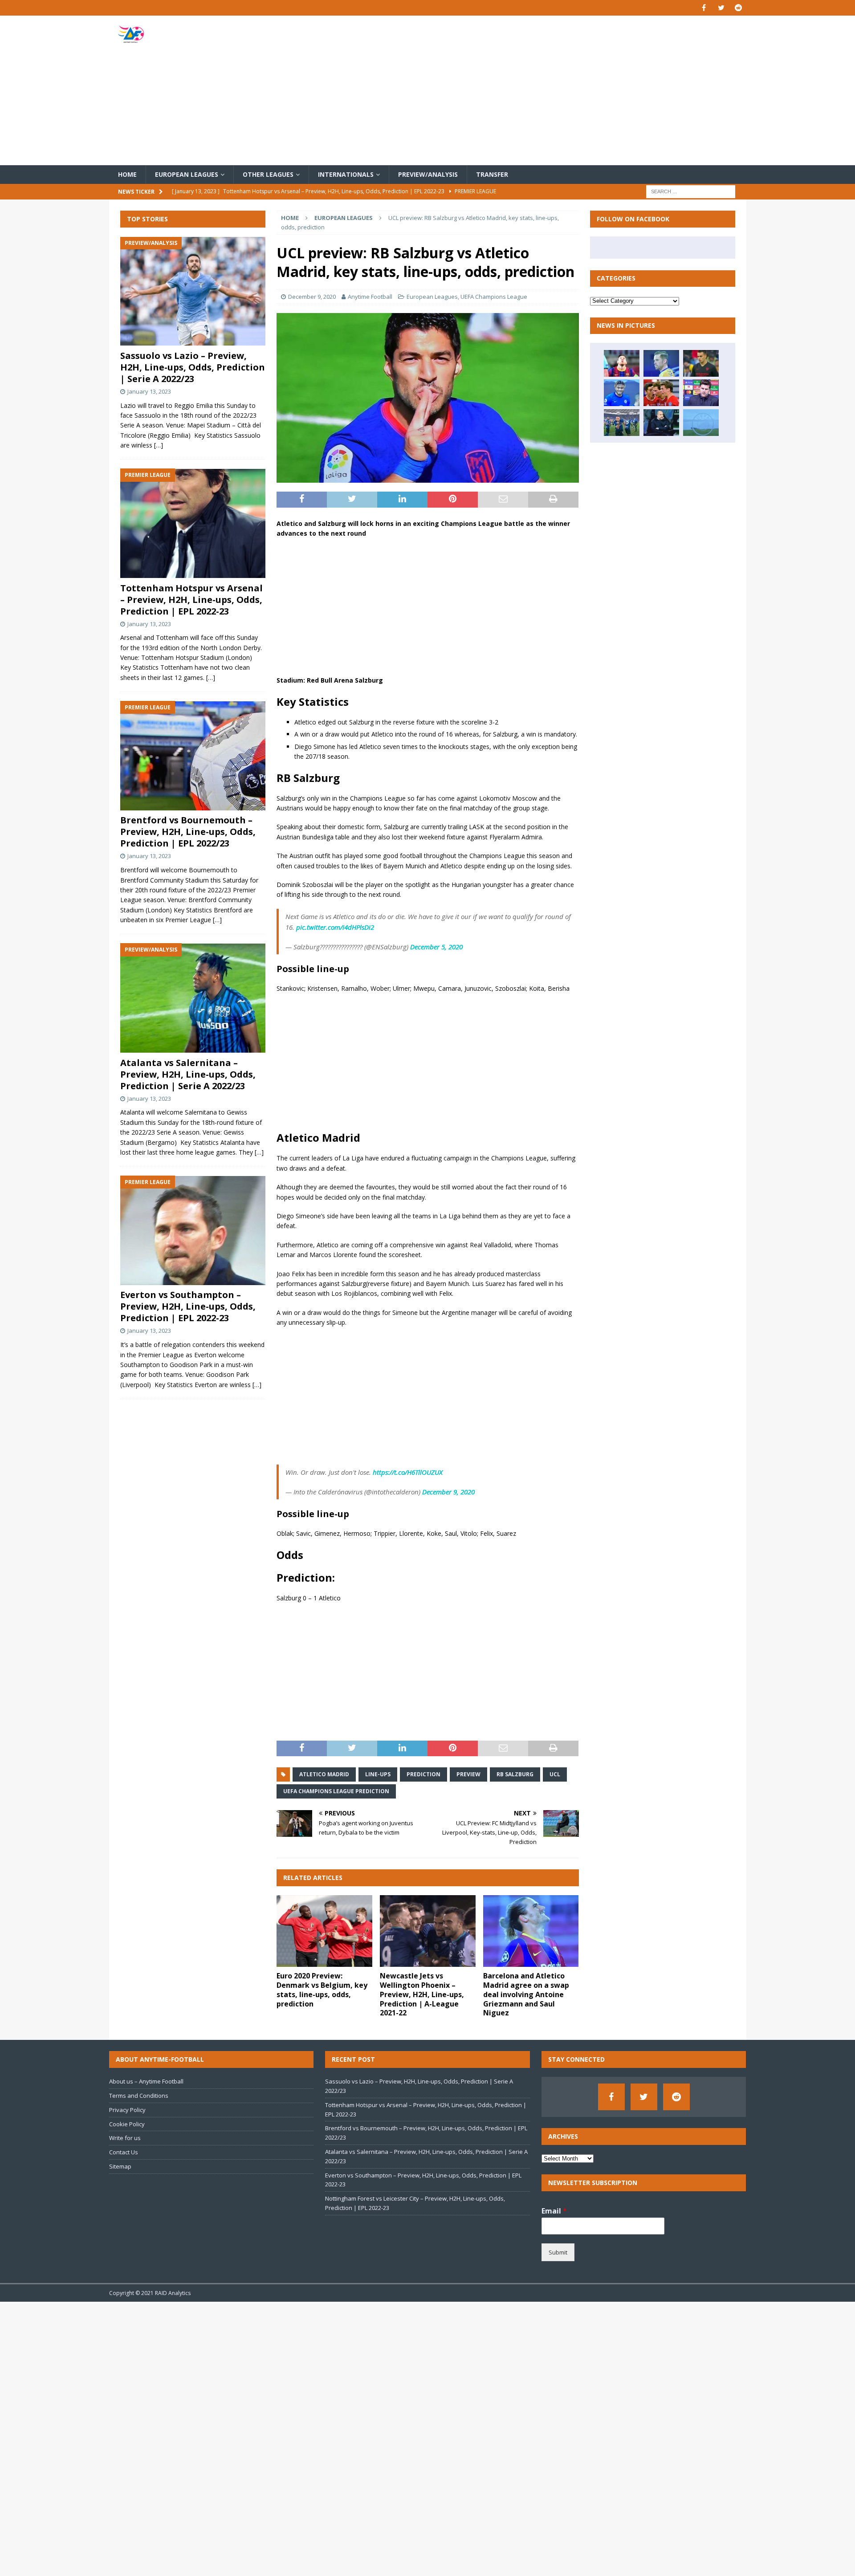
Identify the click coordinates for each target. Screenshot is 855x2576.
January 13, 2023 (149, 391)
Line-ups (378, 1774)
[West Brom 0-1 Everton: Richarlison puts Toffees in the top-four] (661, 363)
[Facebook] (704, 8)
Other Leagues (268, 174)
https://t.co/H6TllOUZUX (408, 1472)
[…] (159, 446)
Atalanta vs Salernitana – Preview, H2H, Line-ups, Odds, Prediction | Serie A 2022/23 (188, 1074)
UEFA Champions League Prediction (336, 1791)
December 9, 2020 (312, 297)
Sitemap (120, 2166)
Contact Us (124, 2152)
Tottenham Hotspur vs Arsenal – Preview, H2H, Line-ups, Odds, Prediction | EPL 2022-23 (191, 600)
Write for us (125, 2138)
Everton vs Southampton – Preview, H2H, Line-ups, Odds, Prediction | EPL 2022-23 (188, 1307)
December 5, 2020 (436, 947)
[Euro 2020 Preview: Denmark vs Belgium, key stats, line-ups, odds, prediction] (324, 1931)
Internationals (346, 174)
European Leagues (187, 174)
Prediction (423, 1774)
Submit (558, 2252)
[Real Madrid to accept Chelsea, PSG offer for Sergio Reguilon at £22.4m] (701, 363)
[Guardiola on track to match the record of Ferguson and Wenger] (661, 423)
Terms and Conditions (139, 2096)
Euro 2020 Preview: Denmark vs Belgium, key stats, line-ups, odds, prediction (322, 1990)
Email (554, 2211)
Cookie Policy (127, 2124)
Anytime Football (370, 297)
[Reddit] (739, 8)
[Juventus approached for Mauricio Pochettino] (701, 393)
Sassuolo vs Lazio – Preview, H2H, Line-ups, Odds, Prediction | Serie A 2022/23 (193, 367)
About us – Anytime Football (146, 2081)
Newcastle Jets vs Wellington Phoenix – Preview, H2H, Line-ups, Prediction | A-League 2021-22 (422, 1994)
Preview (468, 1774)
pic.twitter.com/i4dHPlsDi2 (335, 927)
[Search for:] (691, 191)
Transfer (492, 174)
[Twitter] (721, 8)
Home (127, 174)
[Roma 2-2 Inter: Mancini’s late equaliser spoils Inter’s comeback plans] (622, 423)
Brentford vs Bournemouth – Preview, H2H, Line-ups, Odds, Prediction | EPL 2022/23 (188, 832)
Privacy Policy (127, 2110)
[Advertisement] (532, 90)
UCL (555, 1774)
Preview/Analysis (428, 174)
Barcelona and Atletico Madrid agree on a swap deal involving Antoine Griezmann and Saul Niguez (526, 1994)
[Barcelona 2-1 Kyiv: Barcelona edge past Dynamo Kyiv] (622, 363)
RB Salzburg (515, 1774)
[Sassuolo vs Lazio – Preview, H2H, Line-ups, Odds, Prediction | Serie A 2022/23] (193, 291)
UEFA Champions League (494, 297)
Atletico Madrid (324, 1774)
